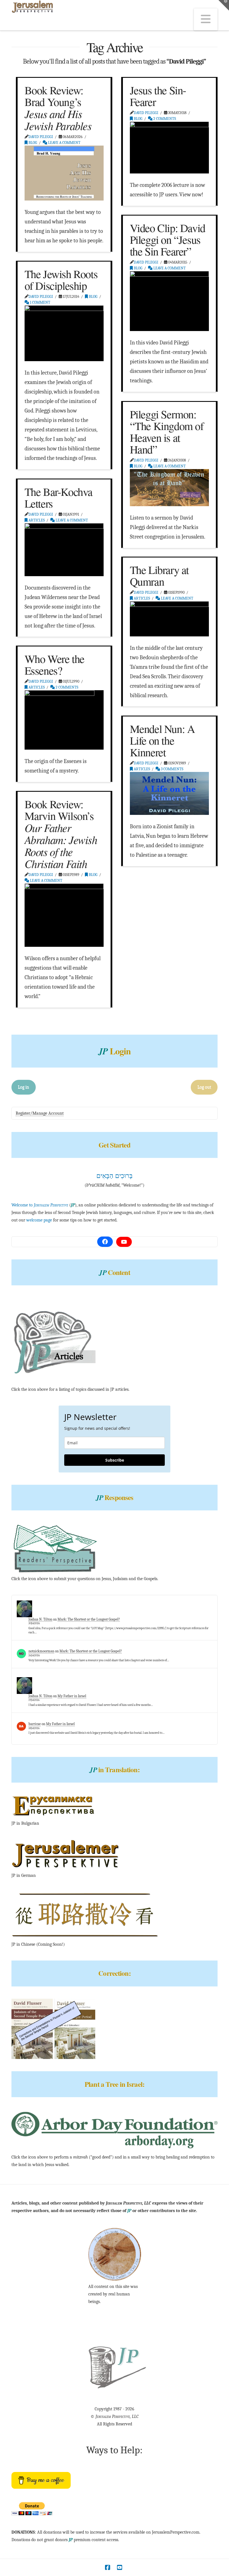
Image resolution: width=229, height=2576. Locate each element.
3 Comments (172, 769)
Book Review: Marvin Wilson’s (61, 834)
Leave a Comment (64, 143)
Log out (204, 1087)
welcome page (39, 1220)
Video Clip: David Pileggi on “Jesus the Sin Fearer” (168, 239)
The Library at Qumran (159, 575)
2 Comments (164, 119)
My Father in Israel (72, 1696)
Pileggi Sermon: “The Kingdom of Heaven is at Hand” (167, 432)
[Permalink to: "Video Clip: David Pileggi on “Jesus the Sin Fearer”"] (170, 301)
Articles (36, 520)
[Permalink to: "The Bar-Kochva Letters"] (64, 550)
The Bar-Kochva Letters (59, 497)
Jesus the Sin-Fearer (158, 96)
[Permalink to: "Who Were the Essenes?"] (64, 720)
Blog (32, 143)
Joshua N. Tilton (40, 1619)
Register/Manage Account (40, 1113)
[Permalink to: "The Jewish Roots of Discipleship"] (64, 333)
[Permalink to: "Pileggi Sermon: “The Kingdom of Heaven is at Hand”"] (170, 488)
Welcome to (40, 1205)
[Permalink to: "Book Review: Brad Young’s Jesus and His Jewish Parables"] (64, 173)
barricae (35, 1724)
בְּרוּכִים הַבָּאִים (115, 1176)
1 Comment (40, 302)
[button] (206, 19)
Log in (23, 1087)
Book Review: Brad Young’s (58, 108)
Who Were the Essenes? (54, 664)
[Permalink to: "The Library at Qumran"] (170, 619)
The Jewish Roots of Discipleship (61, 280)
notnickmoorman (41, 1651)
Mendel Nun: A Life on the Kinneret (162, 740)
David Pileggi (41, 137)
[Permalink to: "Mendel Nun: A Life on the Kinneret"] (170, 793)
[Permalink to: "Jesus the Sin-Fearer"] (170, 148)
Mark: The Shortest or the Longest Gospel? (89, 1619)
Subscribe (115, 1460)
